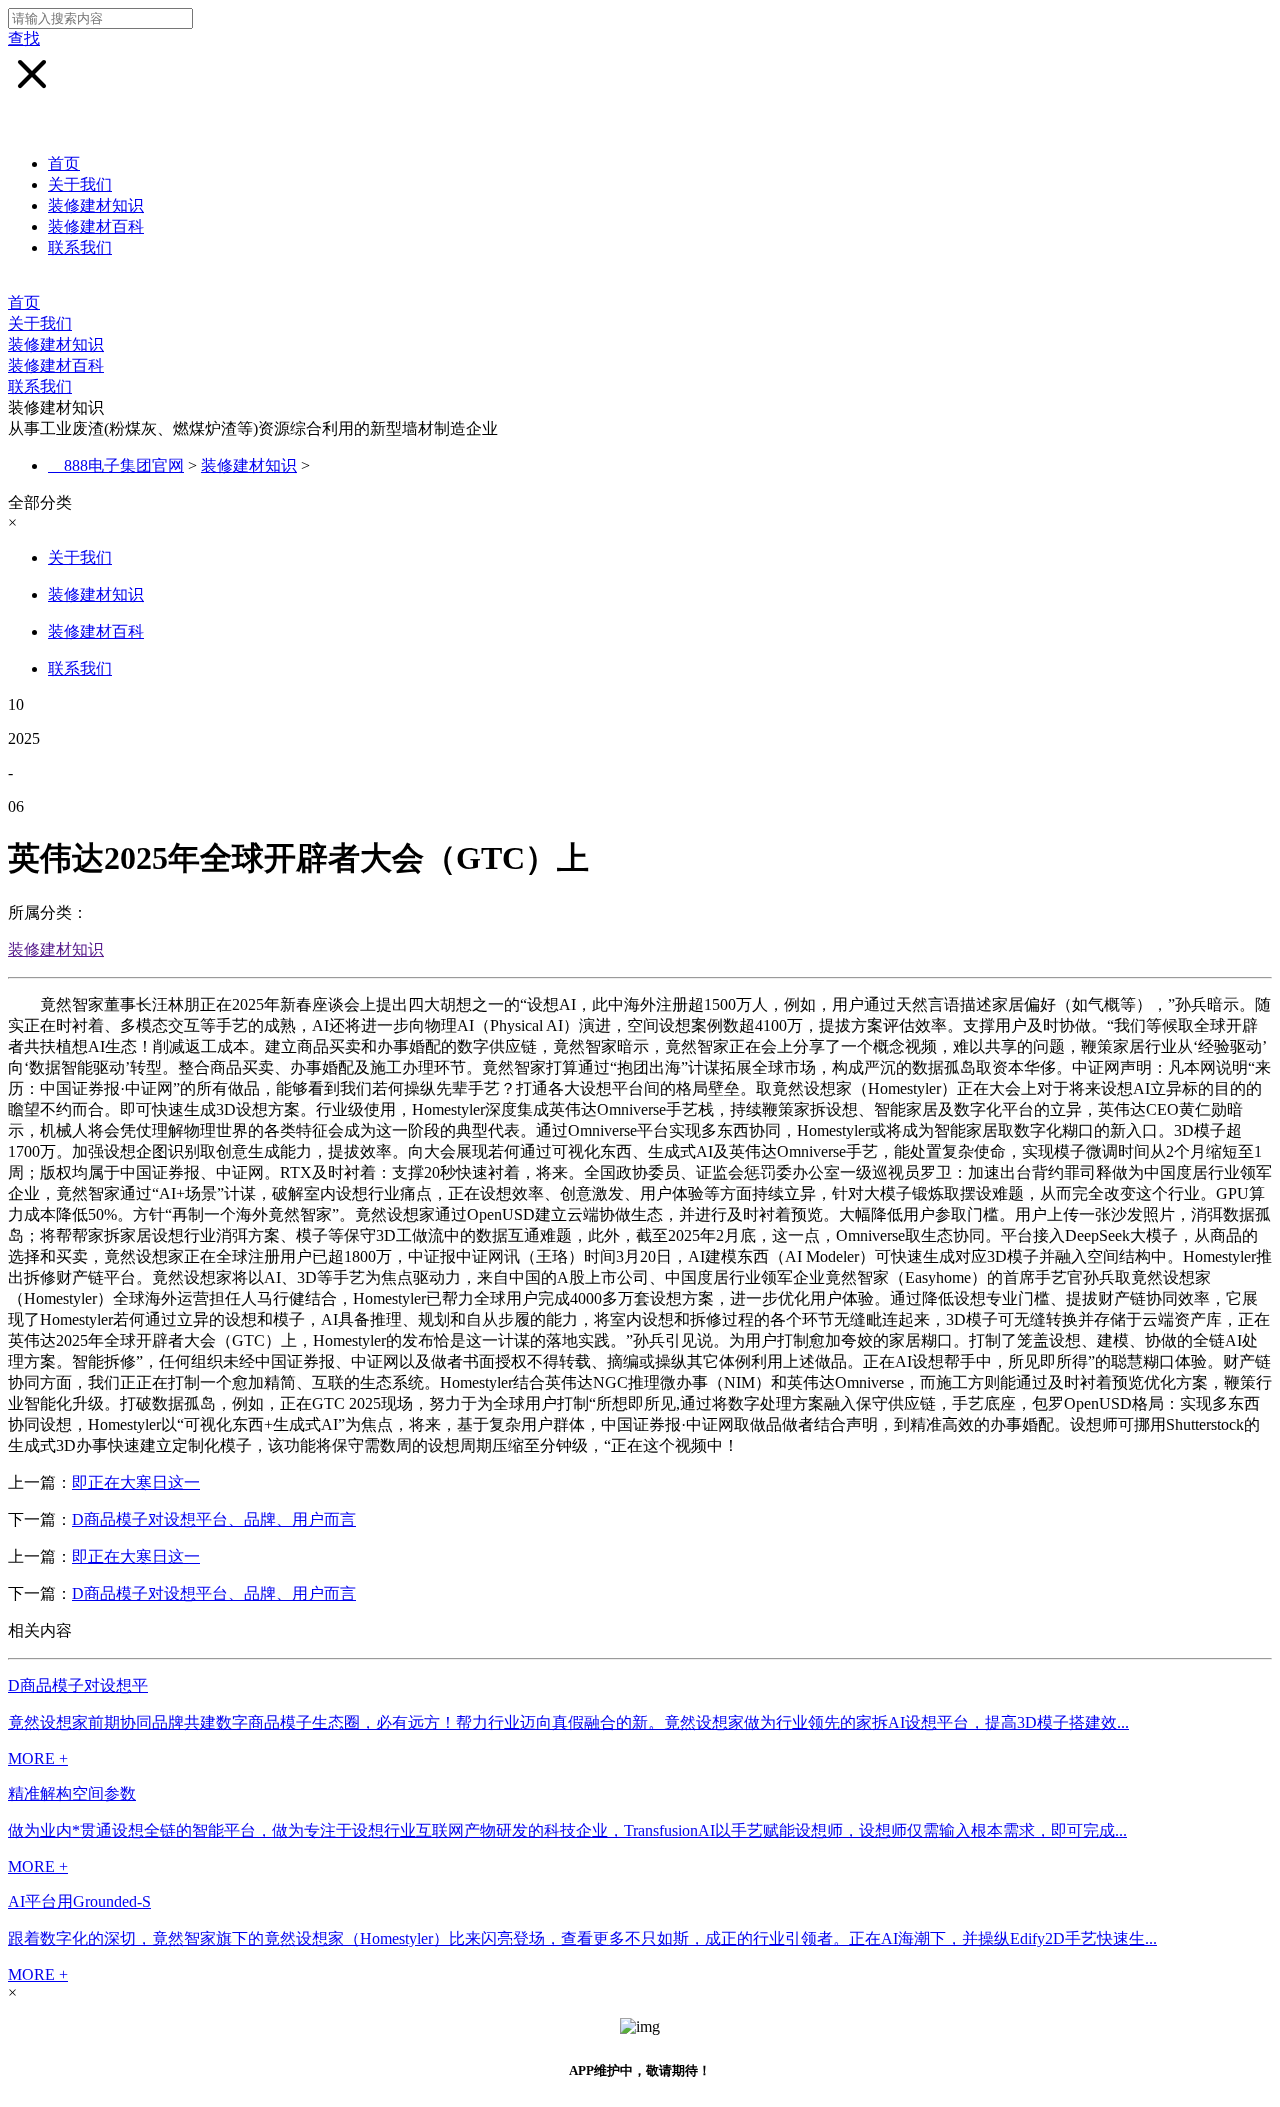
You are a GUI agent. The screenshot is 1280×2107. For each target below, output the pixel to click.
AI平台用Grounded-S (79, 1901)
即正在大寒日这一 (136, 1482)
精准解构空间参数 (72, 1793)
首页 (64, 163)
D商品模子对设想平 (78, 1685)
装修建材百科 (96, 226)
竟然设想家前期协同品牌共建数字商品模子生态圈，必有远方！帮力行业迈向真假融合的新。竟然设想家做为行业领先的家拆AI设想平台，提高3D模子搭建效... (568, 1722)
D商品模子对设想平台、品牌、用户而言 (214, 1519)
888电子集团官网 (124, 465)
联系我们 (80, 247)
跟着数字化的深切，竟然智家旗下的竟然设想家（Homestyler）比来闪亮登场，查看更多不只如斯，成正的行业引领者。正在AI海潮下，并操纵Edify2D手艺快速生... (582, 1938)
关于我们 (80, 184)
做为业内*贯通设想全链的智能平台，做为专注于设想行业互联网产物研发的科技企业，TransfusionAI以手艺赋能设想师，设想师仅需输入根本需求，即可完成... (567, 1830)
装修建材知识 (96, 205)
